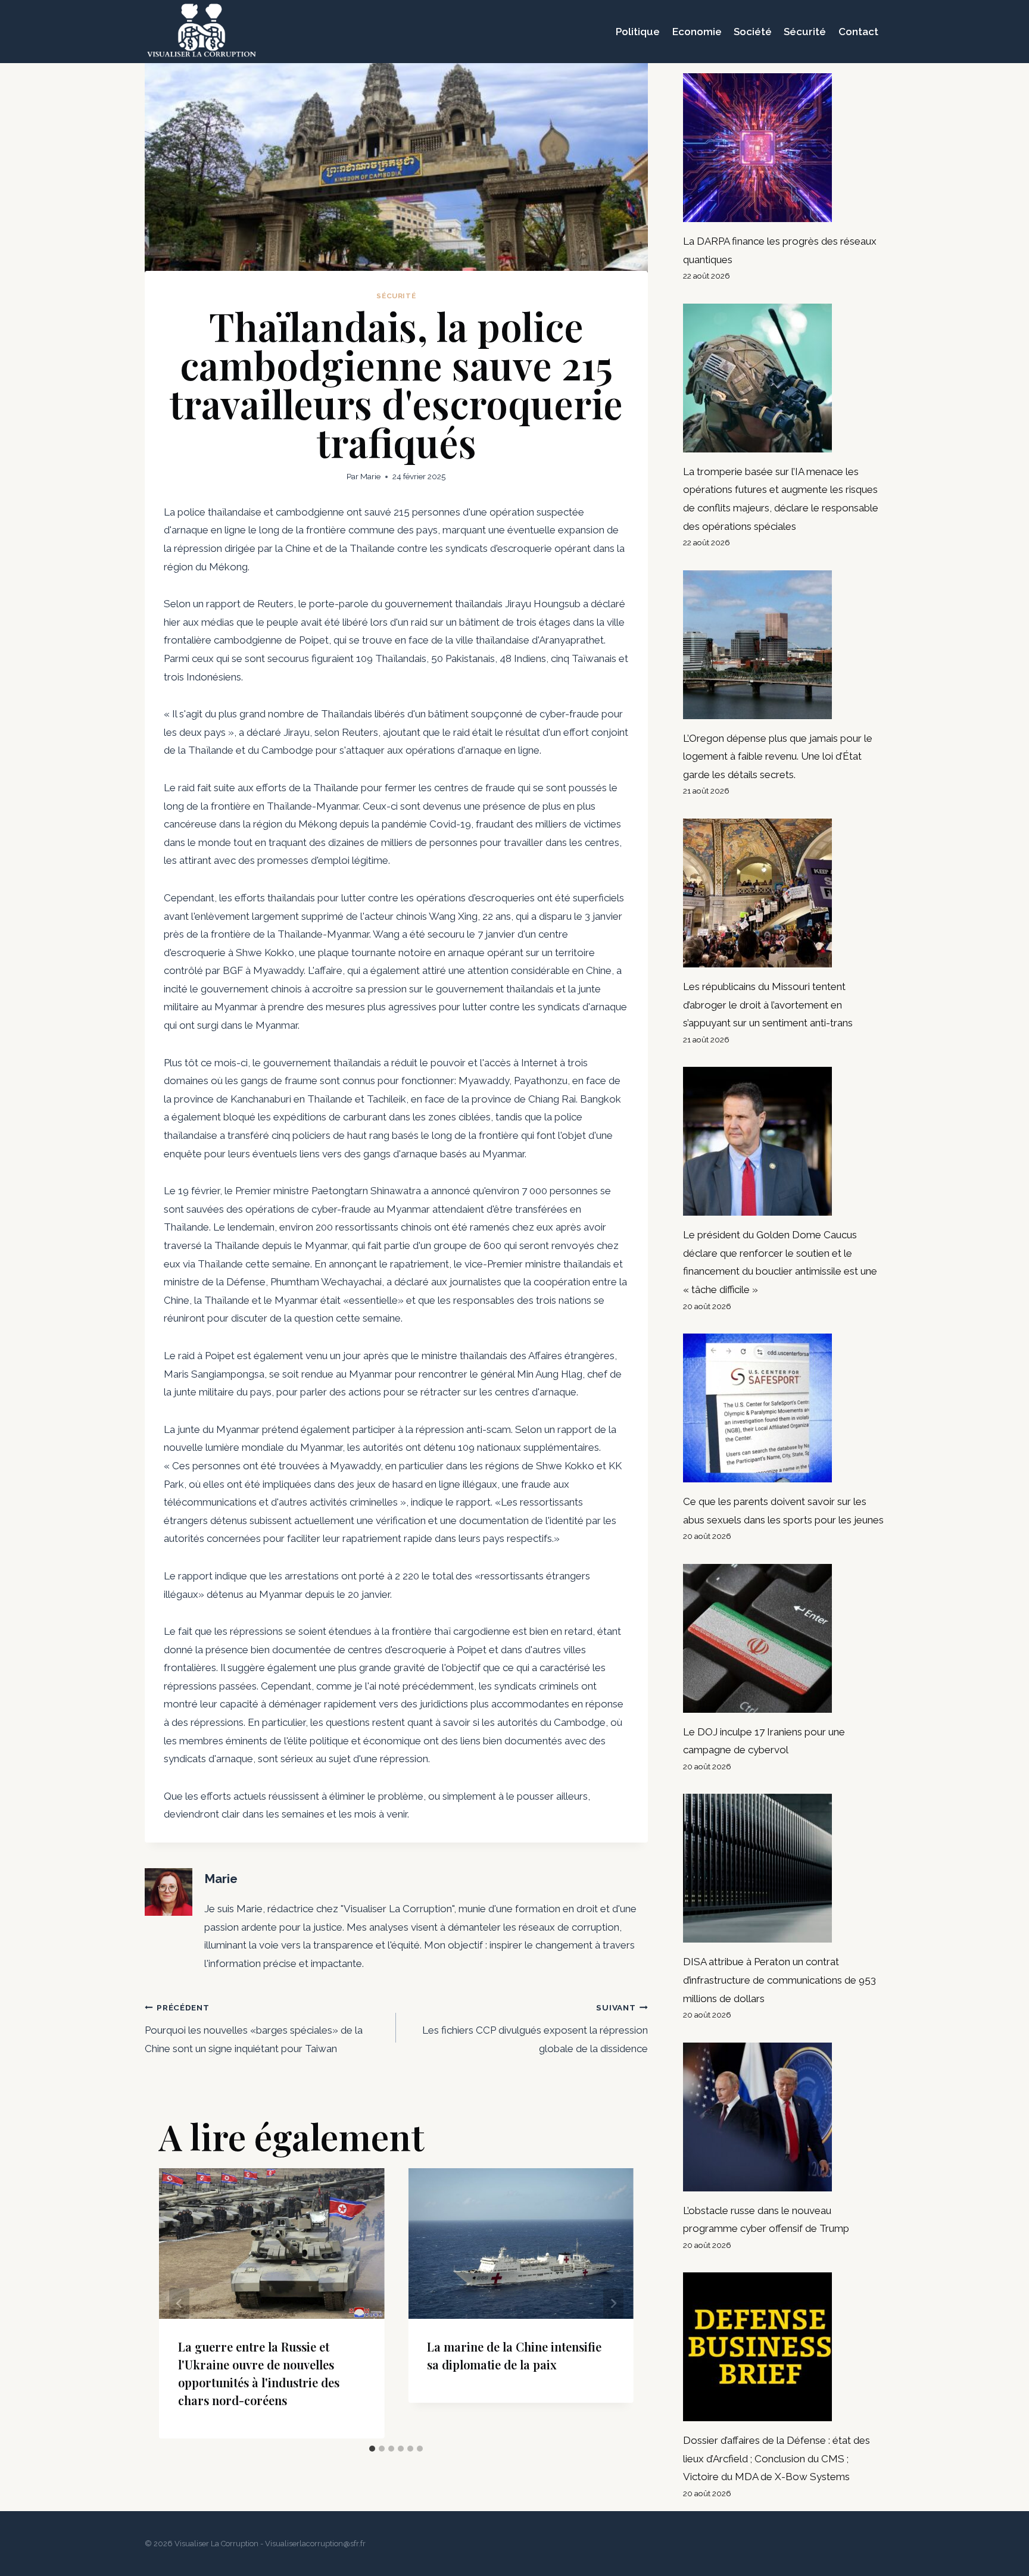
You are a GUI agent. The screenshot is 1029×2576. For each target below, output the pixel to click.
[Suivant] (613, 2304)
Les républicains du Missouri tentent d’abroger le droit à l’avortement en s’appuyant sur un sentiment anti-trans (768, 1005)
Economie (697, 32)
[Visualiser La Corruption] (202, 32)
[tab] (372, 2449)
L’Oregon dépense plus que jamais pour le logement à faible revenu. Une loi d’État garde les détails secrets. (778, 756)
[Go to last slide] (179, 2304)
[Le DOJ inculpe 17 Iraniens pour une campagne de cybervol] (784, 1638)
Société (753, 32)
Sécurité (805, 32)
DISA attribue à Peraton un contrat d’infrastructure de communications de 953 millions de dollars (779, 1980)
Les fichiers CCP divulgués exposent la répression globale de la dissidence (535, 2029)
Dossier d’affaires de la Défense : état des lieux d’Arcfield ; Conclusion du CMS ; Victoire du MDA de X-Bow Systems (777, 2458)
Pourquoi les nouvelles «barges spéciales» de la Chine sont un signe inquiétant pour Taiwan (254, 2029)
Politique (638, 32)
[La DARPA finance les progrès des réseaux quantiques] (784, 148)
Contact (858, 32)
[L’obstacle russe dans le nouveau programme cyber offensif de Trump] (784, 2117)
